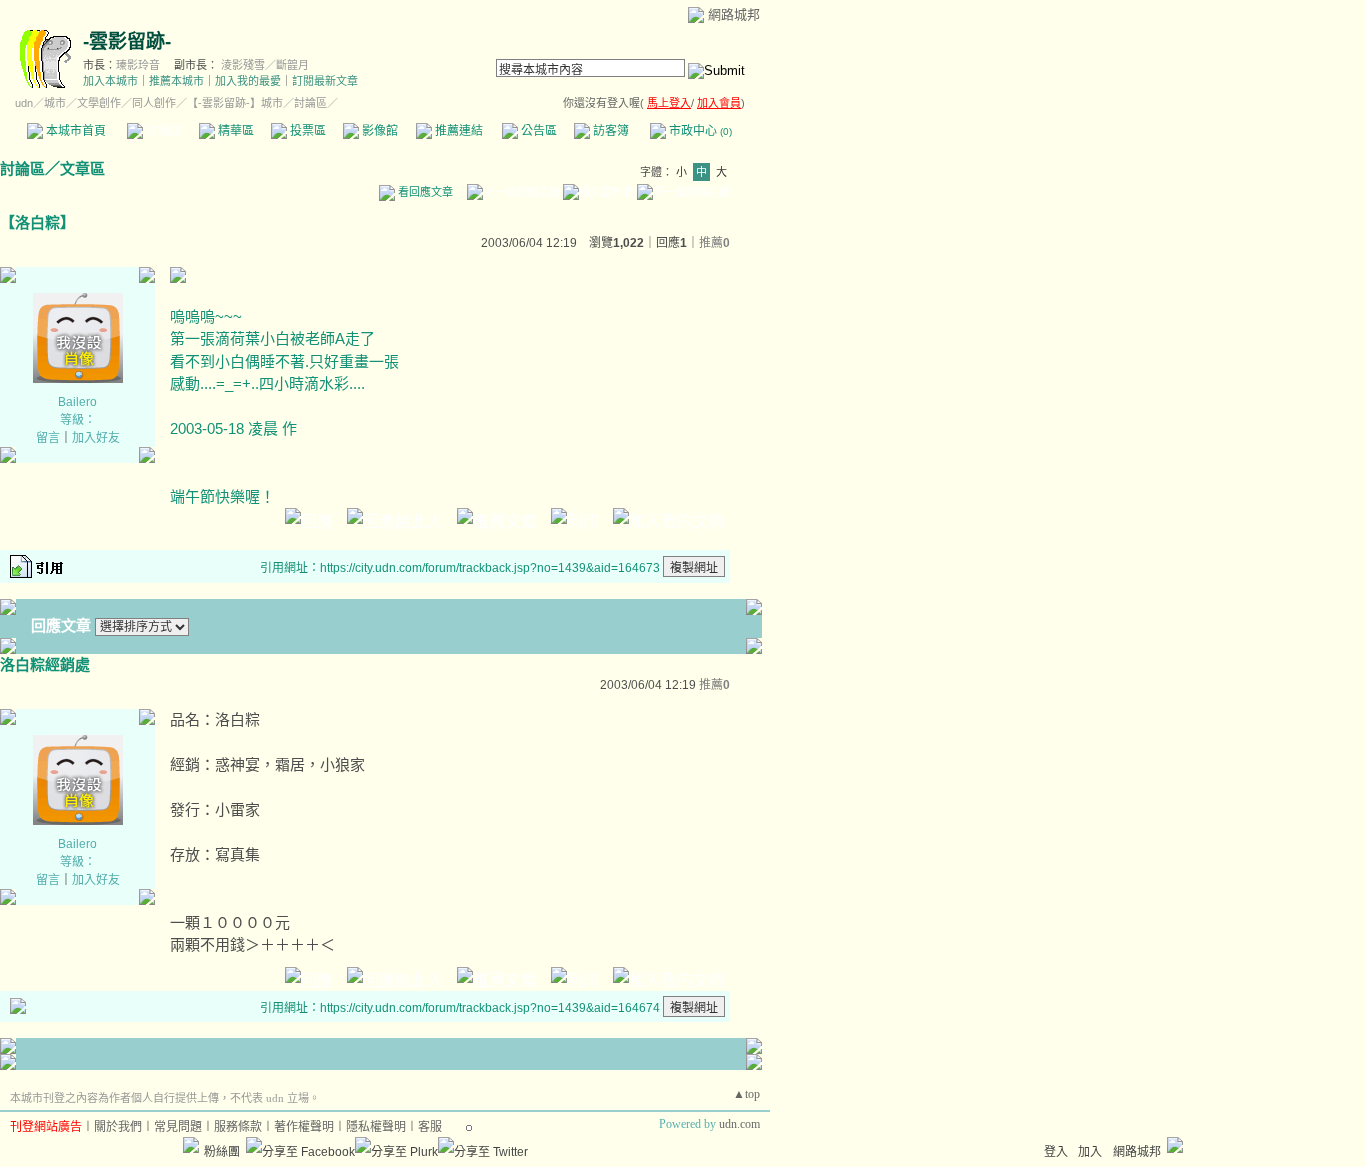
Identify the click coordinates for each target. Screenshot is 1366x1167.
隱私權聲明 (376, 1127)
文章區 (82, 168)
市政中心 (699, 131)
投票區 (306, 131)
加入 (1090, 1152)
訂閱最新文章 (325, 81)
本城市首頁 (74, 131)
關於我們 (118, 1127)
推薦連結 (457, 131)
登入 (1056, 1152)
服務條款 (238, 1127)
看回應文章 (424, 192)
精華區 (234, 131)
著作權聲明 (304, 1127)
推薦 (714, 243)
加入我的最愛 (248, 81)
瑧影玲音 (138, 65)
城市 (55, 103)
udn (24, 103)
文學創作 (99, 103)
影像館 (378, 131)
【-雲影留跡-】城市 (235, 103)
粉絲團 (222, 1152)
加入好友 (96, 438)
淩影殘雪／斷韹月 (265, 65)
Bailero (77, 402)
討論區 (162, 131)
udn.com (739, 1124)
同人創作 (154, 103)
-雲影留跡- (127, 41)
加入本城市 (110, 81)
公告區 (537, 131)
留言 (48, 438)
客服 (430, 1127)
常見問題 (178, 1127)
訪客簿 (609, 131)
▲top (746, 1094)
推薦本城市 (176, 81)
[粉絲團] (191, 1145)
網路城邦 (734, 14)
